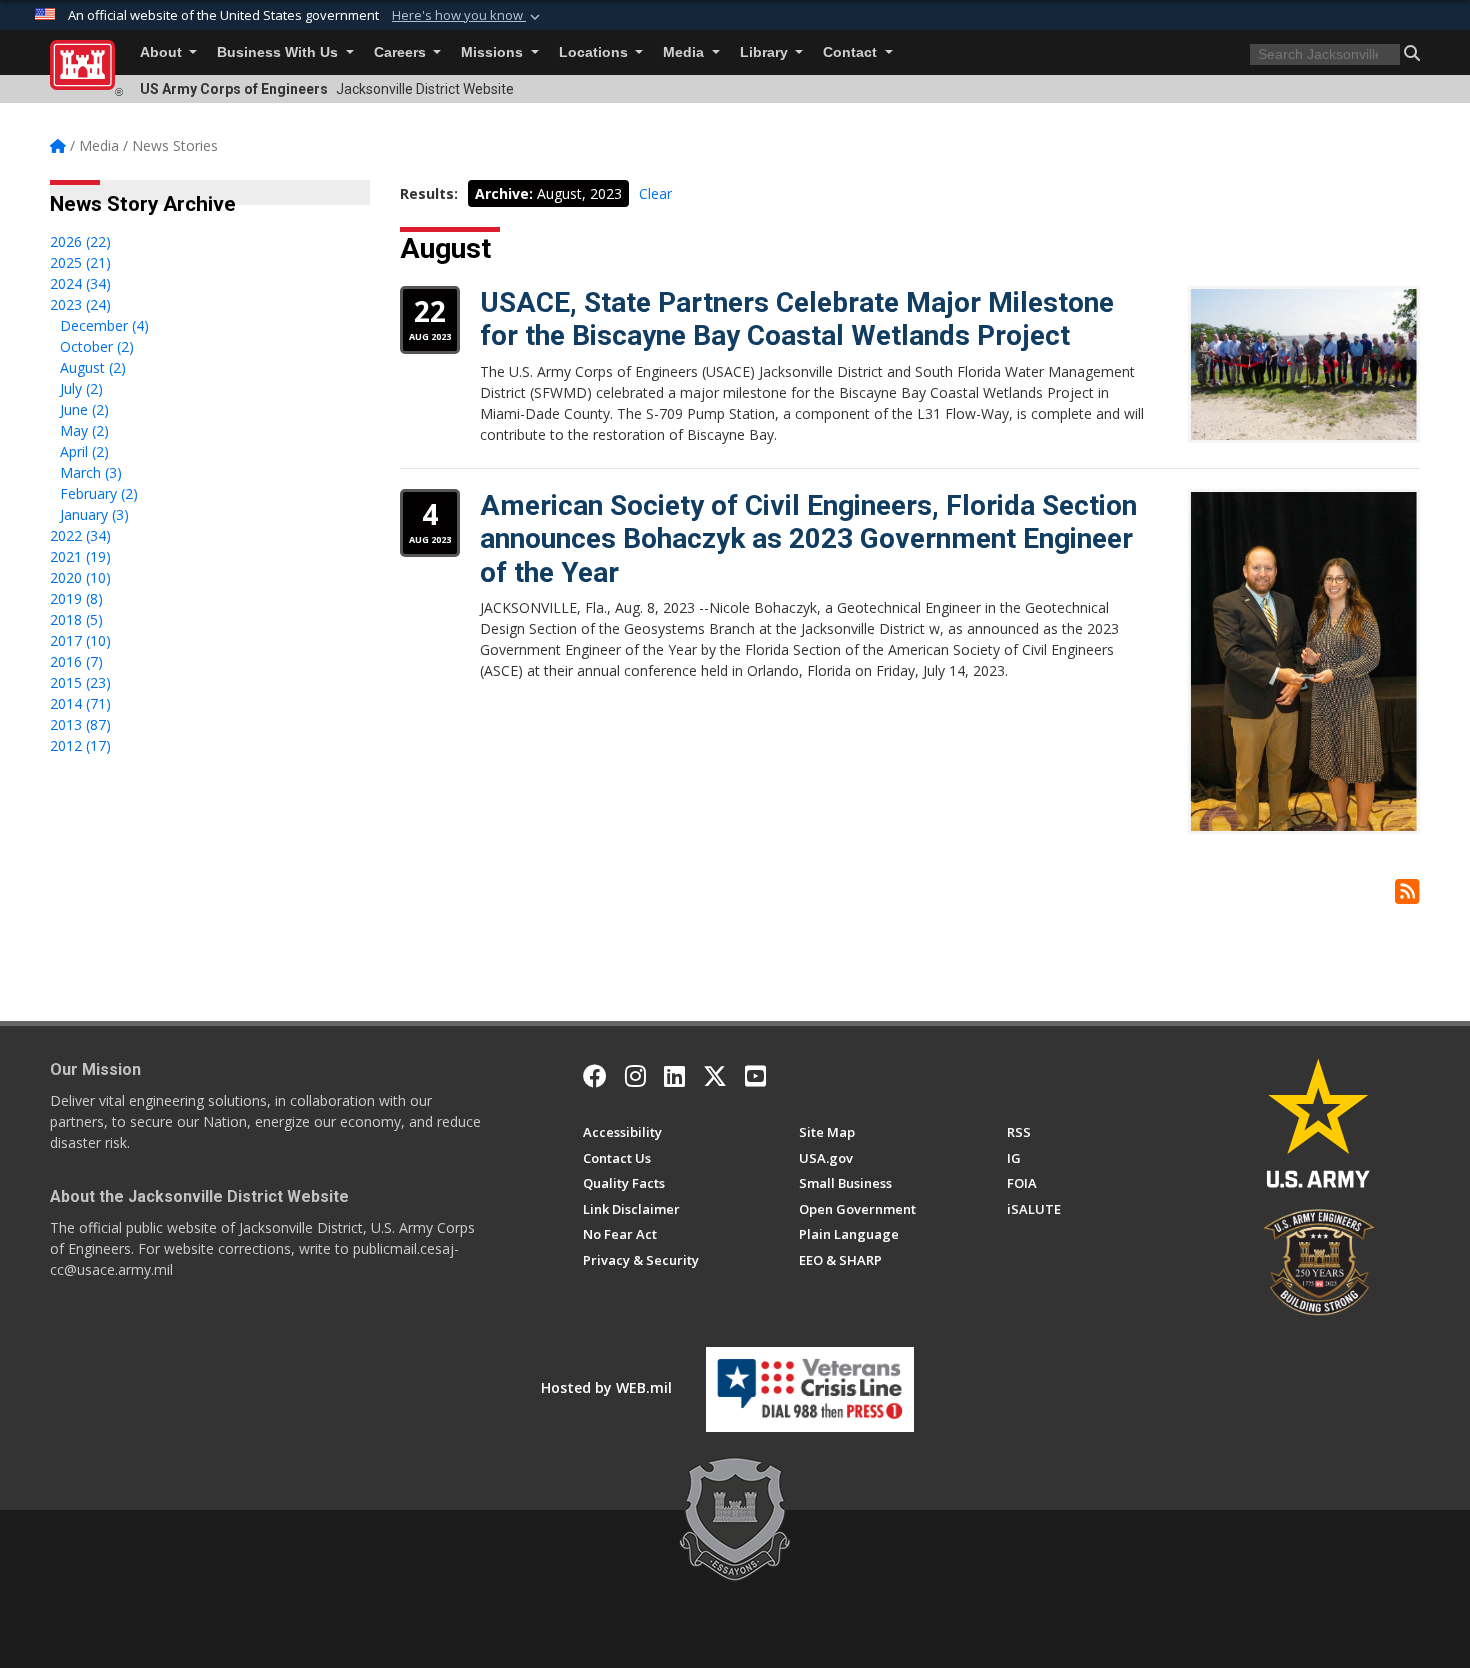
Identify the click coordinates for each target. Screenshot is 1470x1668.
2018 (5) (76, 619)
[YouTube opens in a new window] (755, 1076)
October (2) (97, 346)
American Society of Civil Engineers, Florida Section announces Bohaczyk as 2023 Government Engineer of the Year (808, 539)
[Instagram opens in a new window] (635, 1076)
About (163, 52)
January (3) (94, 514)
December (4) (104, 325)
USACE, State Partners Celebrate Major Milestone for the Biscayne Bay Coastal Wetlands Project (797, 319)
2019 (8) (76, 598)
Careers (402, 52)
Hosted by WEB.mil (606, 1387)
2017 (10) (80, 640)
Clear (655, 193)
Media (685, 52)
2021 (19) (80, 556)
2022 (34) (80, 535)
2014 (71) (80, 703)
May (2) (84, 430)
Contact (852, 52)
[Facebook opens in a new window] (595, 1076)
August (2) (93, 367)
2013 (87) (80, 724)
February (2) (99, 493)
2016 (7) (76, 661)
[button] (468, 16)
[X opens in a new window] (715, 1076)
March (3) (91, 472)
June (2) (84, 409)
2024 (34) (80, 283)
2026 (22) (80, 241)
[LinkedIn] (674, 1076)
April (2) (84, 451)
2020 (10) (80, 577)
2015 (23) (80, 682)
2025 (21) (80, 262)
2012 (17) (80, 745)
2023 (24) (80, 304)
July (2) (81, 388)
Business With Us (279, 52)
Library (766, 52)
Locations (595, 52)
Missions (494, 52)
